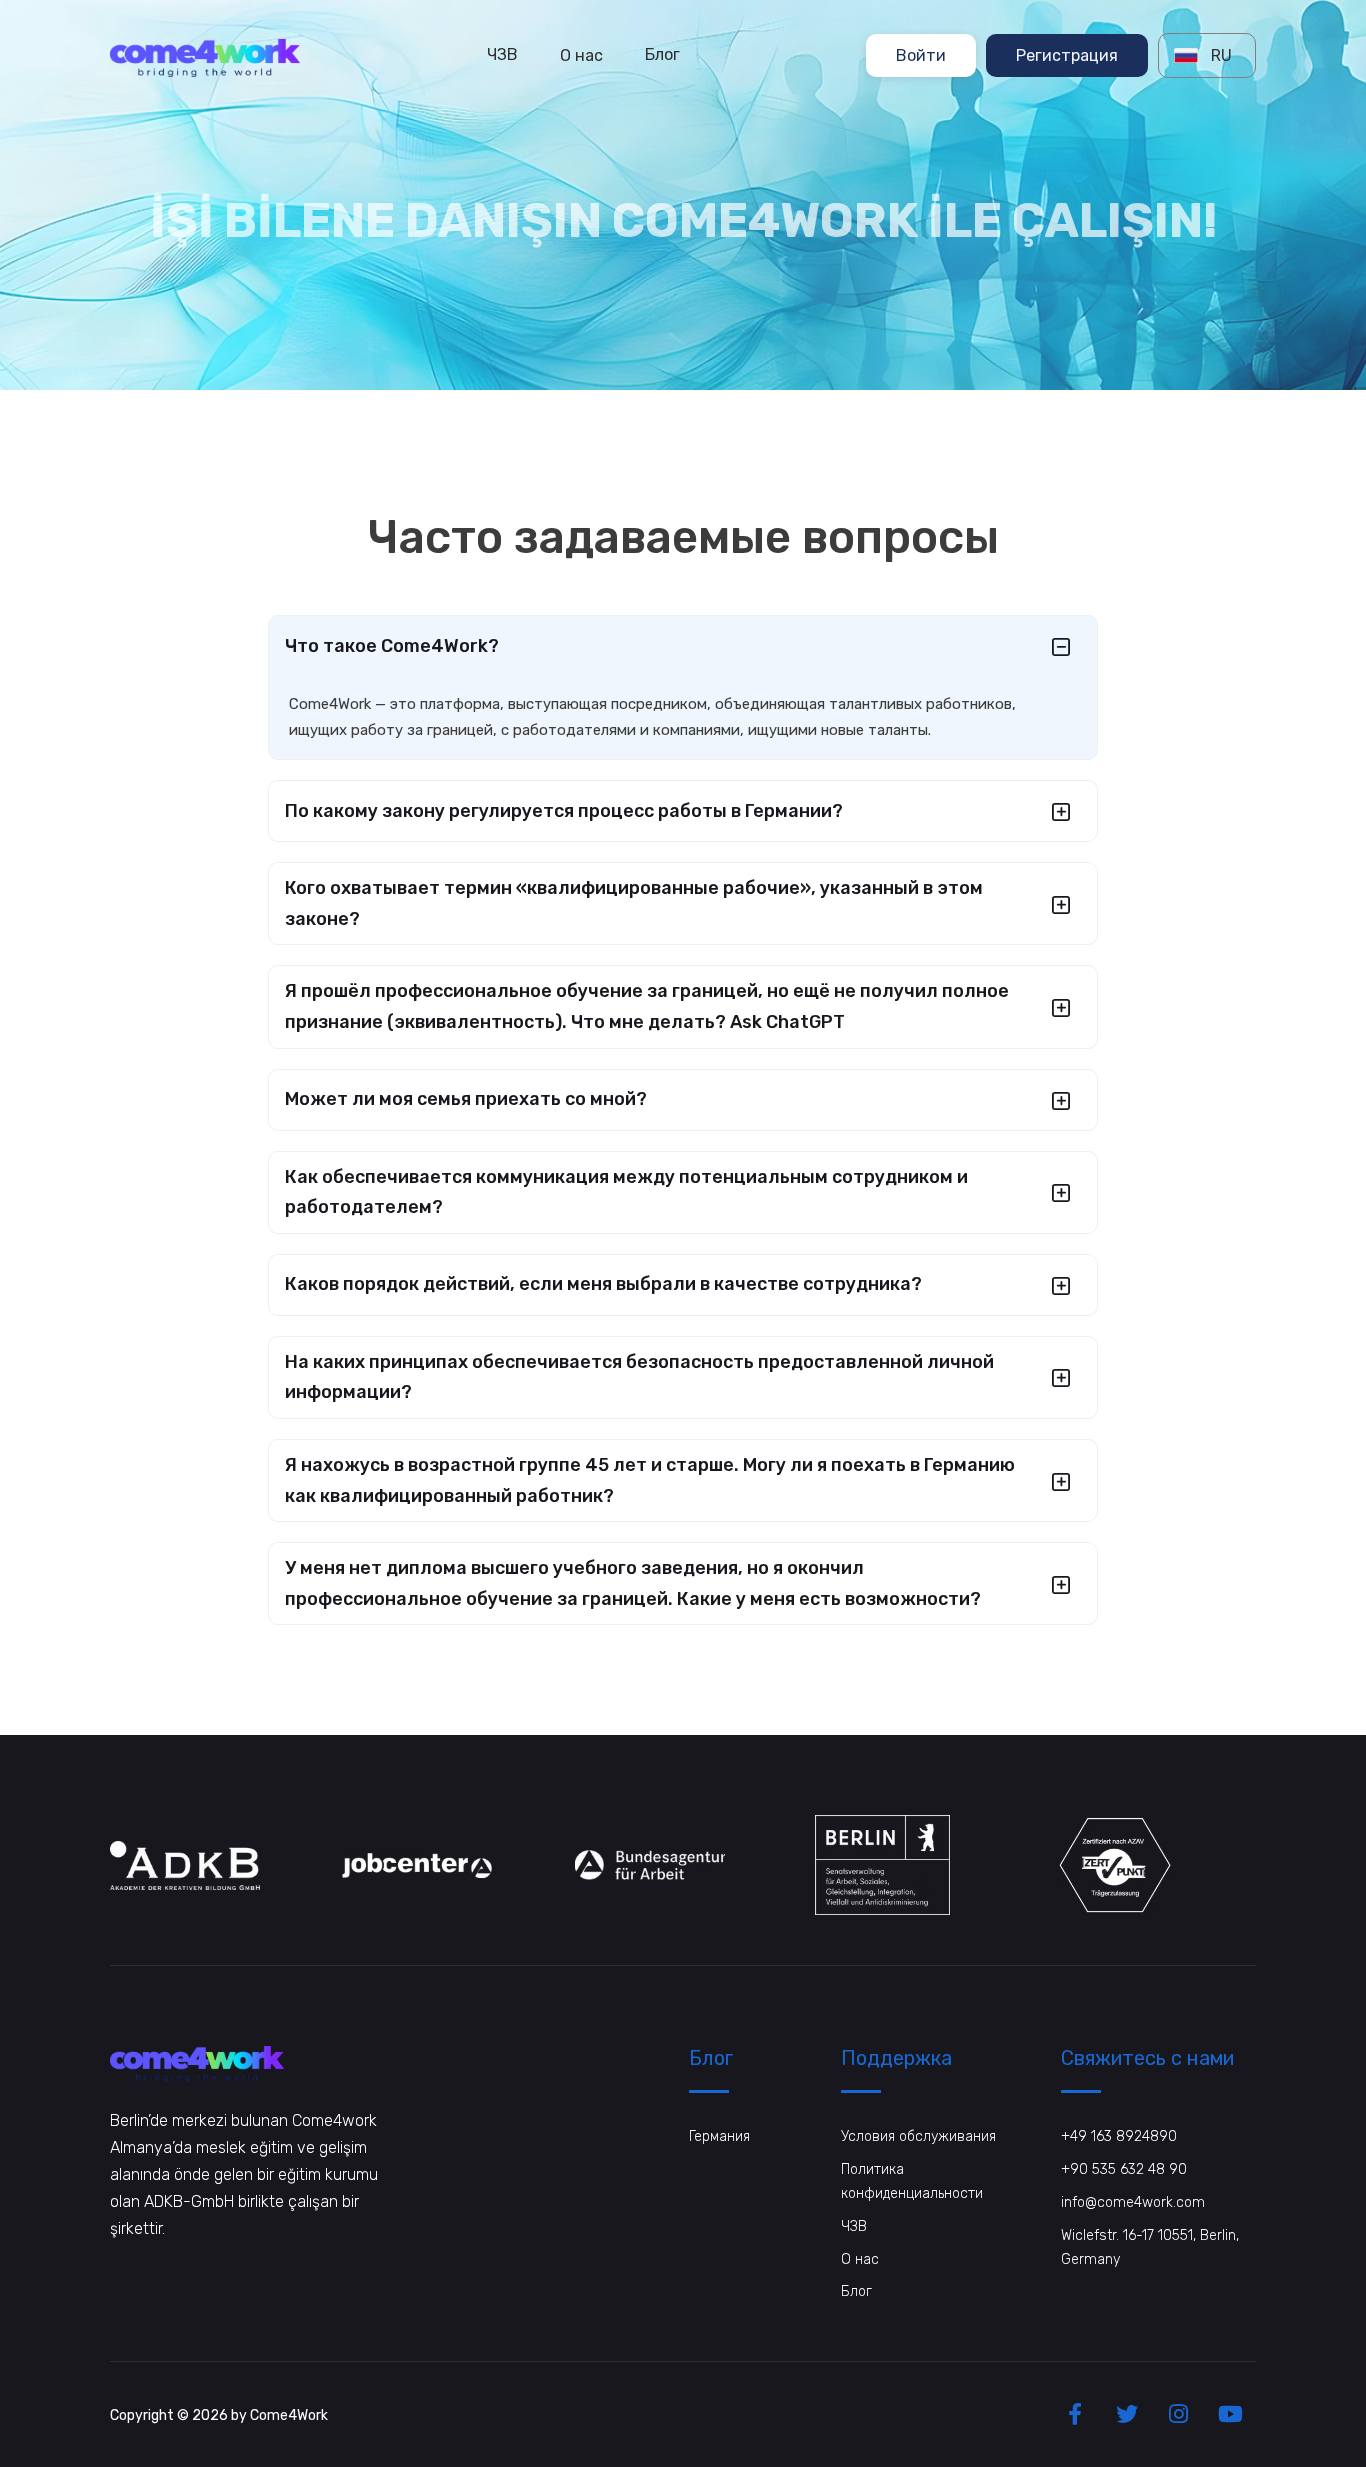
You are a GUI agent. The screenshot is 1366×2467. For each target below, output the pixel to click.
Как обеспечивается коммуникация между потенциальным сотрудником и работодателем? (626, 1192)
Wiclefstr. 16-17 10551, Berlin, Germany (1150, 2247)
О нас (581, 54)
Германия (719, 2136)
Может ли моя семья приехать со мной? (466, 1099)
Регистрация (1067, 54)
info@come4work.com (1133, 2202)
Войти (921, 54)
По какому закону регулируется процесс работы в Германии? (564, 811)
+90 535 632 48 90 (1124, 2169)
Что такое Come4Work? (392, 646)
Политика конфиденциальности (912, 2181)
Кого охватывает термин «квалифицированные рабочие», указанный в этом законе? (634, 903)
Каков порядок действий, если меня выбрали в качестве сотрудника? (603, 1284)
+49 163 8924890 (1119, 2136)
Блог (662, 54)
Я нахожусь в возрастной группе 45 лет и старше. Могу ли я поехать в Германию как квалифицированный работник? (650, 1480)
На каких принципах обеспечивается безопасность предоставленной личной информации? (639, 1377)
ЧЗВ (502, 54)
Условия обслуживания (918, 2136)
